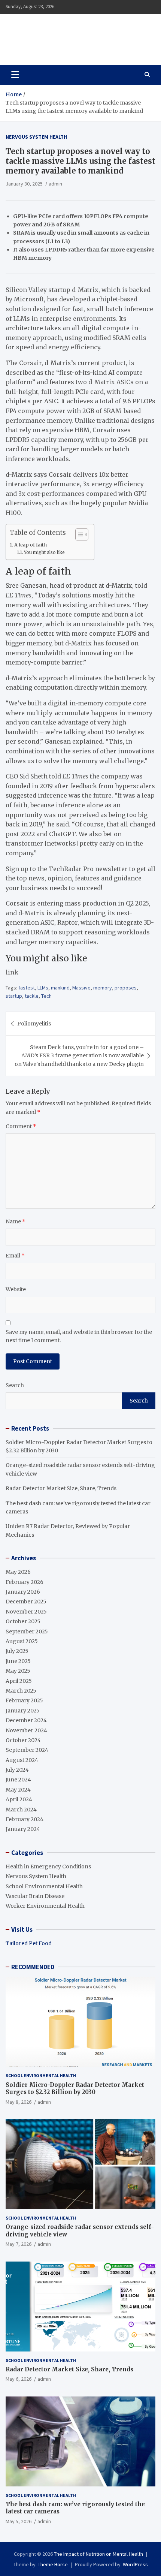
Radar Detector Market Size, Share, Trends (61, 1488)
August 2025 (22, 1641)
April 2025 (19, 1681)
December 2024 (26, 1720)
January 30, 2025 (24, 184)
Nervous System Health (36, 137)
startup (14, 996)
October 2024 (23, 1740)
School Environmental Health (44, 1886)
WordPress (135, 2564)
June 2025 (18, 1661)
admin (55, 184)
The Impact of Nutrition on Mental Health (72, 35)
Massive (81, 988)
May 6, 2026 (19, 2379)
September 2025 (27, 1632)
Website (16, 1289)
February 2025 (24, 1700)
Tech (46, 996)
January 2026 (23, 1592)
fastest (27, 988)
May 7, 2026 (19, 2244)
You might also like (44, 552)
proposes (126, 988)
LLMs (43, 988)
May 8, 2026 (19, 2102)
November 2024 (26, 1730)
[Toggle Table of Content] (78, 534)
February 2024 (25, 1819)
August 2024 (22, 1760)
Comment (21, 1126)
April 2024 (19, 1799)
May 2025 (18, 1671)
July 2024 (17, 1770)
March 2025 (21, 1691)
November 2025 (26, 1612)
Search (15, 1385)
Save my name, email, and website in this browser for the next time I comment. (79, 1336)
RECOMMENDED (33, 1967)
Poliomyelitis (34, 1024)
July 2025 (17, 1651)
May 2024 (18, 1790)
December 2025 (26, 1602)
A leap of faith (31, 545)
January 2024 (23, 1829)
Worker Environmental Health (45, 1906)
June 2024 (18, 1780)
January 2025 (23, 1711)
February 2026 (25, 1582)
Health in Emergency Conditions (48, 1867)
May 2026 (18, 1572)
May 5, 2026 (19, 2521)
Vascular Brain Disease (35, 1896)
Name (16, 1221)
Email (15, 1256)
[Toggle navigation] (15, 75)
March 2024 (21, 1810)
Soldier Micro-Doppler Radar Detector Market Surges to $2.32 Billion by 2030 (75, 2089)
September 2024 (27, 1750)
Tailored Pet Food (29, 1943)
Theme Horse (53, 2564)
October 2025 (23, 1621)
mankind (60, 988)
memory (103, 988)
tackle (32, 996)
